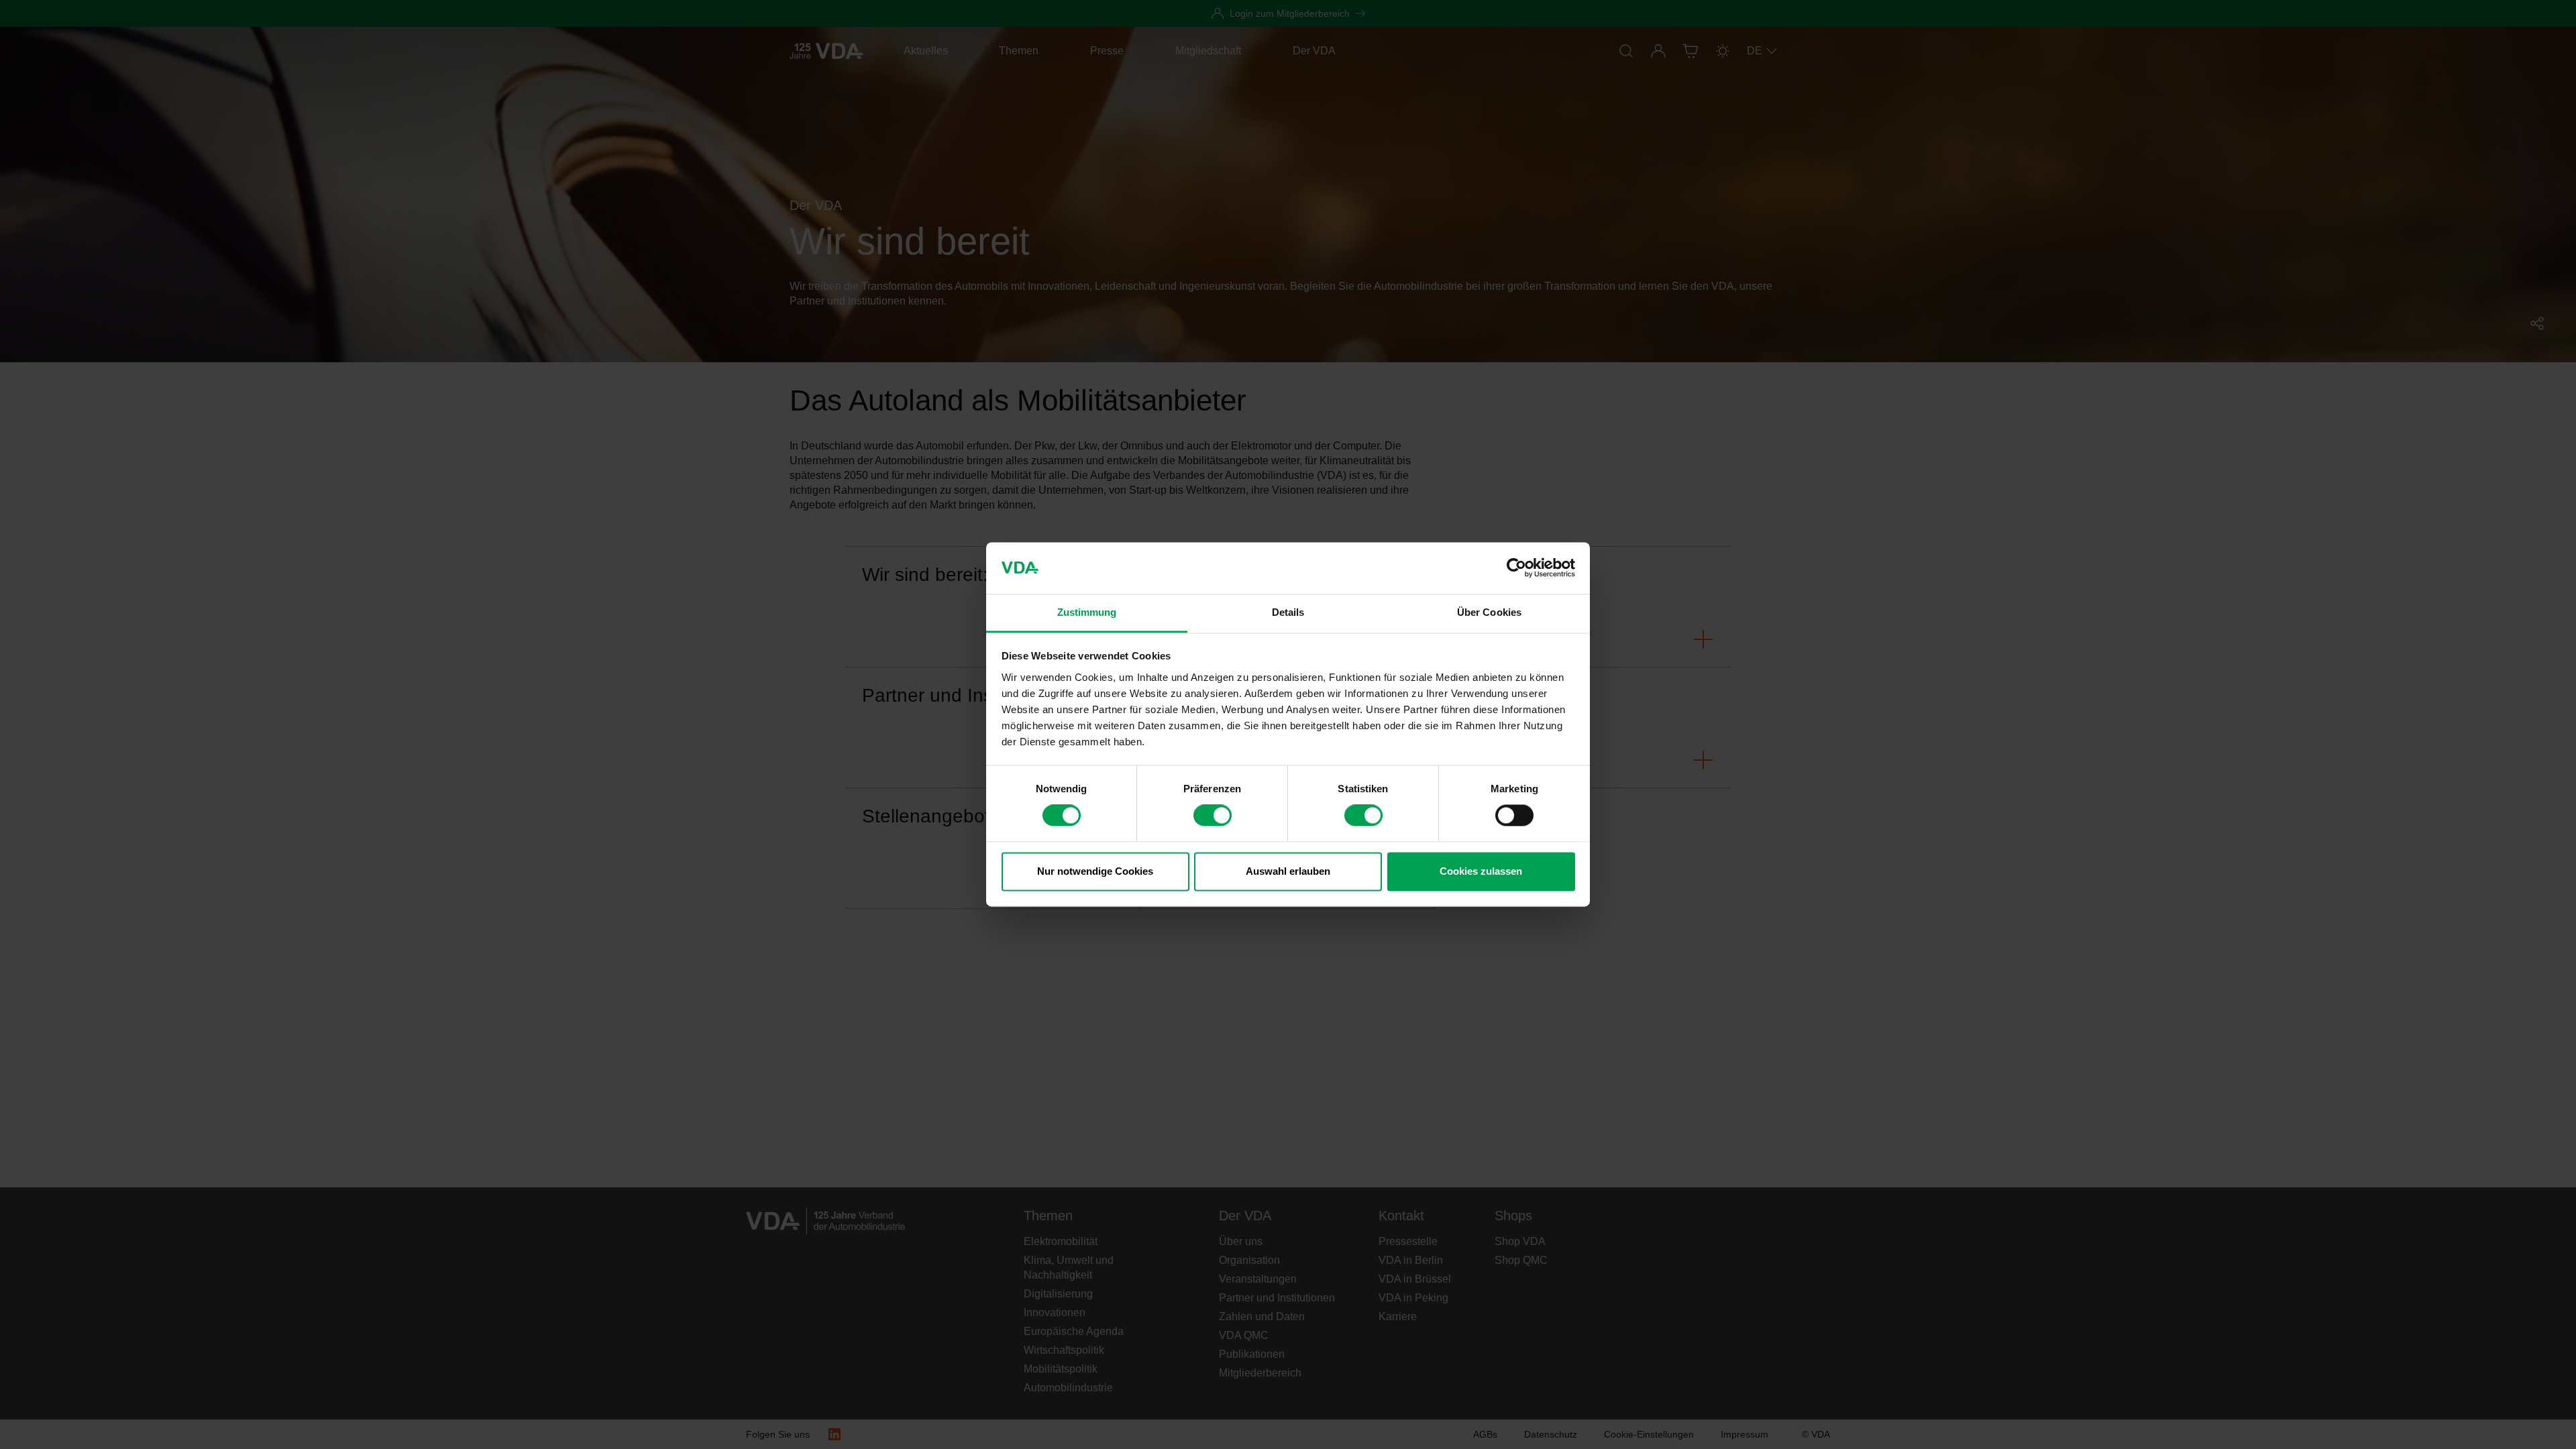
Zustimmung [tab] (1087, 612)
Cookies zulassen (1481, 871)
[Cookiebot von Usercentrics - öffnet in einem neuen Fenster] (1516, 568)
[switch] (1213, 816)
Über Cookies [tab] (1489, 612)
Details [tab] (1288, 612)
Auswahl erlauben (1288, 871)
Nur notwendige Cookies (1095, 871)
